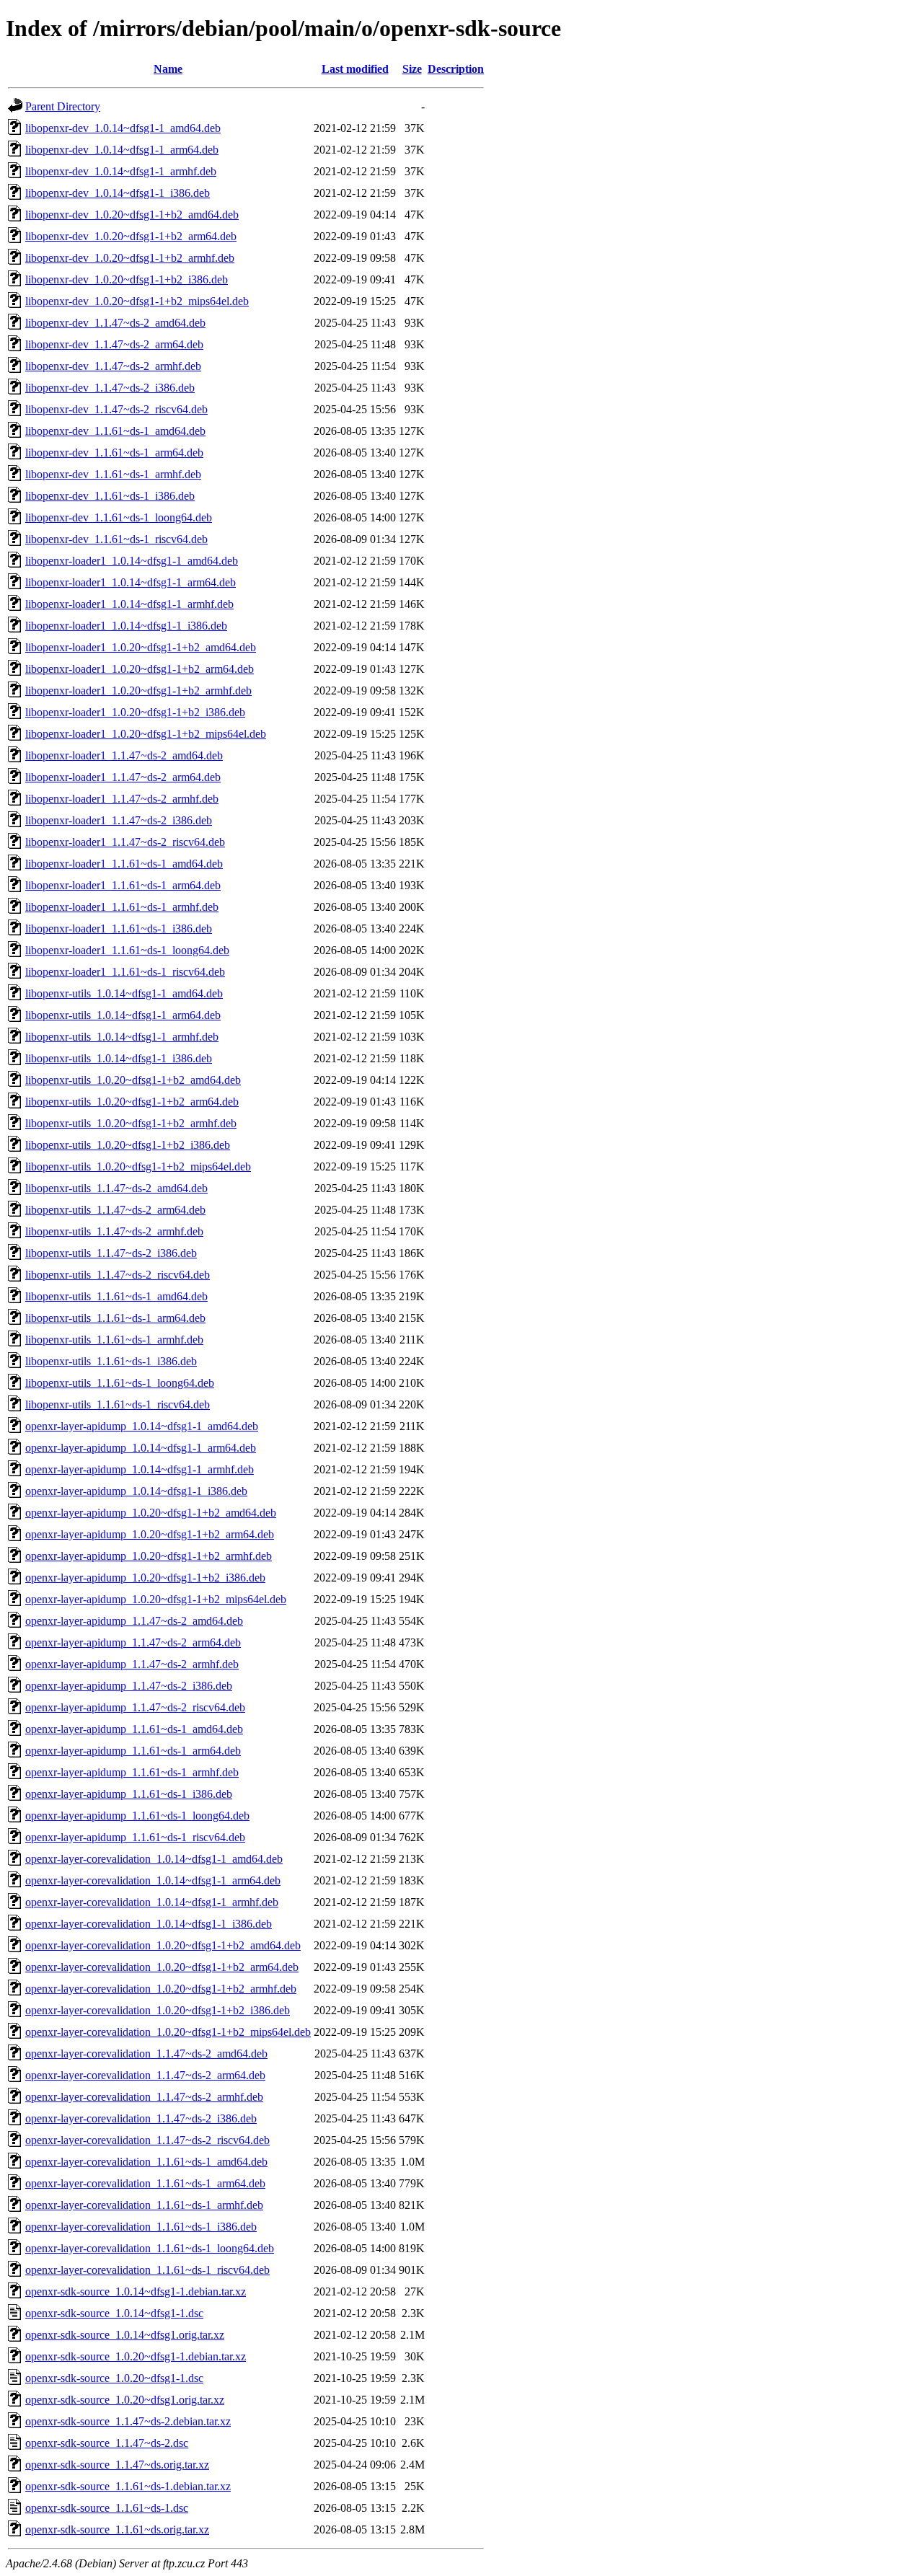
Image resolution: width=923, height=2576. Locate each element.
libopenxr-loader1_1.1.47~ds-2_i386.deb (119, 820)
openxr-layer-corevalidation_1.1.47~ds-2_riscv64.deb (147, 2140)
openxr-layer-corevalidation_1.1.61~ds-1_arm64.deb (145, 2183)
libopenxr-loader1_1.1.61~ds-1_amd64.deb (124, 864)
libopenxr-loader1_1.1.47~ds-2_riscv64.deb (125, 842)
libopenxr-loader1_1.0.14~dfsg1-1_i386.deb (126, 626)
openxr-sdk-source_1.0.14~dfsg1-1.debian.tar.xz (136, 2292)
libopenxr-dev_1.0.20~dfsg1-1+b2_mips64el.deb (137, 301)
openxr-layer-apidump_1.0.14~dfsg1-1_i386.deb (136, 1491)
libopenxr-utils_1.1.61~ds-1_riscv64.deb (118, 1404)
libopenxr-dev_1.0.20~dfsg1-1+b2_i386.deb (127, 279)
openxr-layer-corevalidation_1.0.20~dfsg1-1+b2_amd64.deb (163, 1945)
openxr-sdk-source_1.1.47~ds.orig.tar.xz (117, 2465)
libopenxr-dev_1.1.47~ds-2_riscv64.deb (116, 409)
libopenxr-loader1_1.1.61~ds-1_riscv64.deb (125, 972)
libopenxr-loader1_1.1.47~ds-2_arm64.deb (123, 777)
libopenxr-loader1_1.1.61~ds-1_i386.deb (119, 928)
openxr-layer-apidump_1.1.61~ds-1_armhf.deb (132, 1772)
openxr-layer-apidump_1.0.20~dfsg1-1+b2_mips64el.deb (156, 1599)
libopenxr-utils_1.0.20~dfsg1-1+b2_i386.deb (128, 1145)
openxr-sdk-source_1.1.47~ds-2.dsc (107, 2443)
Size (412, 69)
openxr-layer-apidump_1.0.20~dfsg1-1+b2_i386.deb (145, 1578)
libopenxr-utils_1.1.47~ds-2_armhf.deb (114, 1231)
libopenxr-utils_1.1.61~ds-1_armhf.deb (114, 1340)
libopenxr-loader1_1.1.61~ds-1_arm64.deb (123, 885)
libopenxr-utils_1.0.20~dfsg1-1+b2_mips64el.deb (138, 1166)
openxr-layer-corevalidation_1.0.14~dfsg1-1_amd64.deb (154, 1859)
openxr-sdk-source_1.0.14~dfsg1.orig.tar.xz (125, 2335)
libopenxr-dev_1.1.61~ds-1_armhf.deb (113, 474)
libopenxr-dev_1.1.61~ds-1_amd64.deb (115, 431)
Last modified (355, 69)
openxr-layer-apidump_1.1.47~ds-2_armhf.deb (132, 1664)
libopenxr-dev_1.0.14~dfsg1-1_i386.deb (118, 193)
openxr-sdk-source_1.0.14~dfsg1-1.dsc (114, 2313)
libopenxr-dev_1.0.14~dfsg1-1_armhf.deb (121, 171)
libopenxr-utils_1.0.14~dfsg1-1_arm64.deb (123, 1015)
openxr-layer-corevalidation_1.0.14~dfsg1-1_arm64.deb (153, 1880)
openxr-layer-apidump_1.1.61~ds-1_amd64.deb (134, 1729)
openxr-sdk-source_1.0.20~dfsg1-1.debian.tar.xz (136, 2356)
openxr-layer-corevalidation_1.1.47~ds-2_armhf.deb (144, 2097)
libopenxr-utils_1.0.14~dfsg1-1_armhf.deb (122, 1037)
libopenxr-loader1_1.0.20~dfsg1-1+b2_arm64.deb (140, 669)
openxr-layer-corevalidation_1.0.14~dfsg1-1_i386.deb (149, 1924)
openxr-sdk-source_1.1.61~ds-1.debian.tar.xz (128, 2486)
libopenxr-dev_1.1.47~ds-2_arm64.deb (114, 344)
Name (168, 69)
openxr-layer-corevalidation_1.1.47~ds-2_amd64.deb (146, 2054)
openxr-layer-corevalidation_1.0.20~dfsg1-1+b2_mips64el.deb (168, 2032)
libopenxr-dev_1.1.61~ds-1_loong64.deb (119, 517)
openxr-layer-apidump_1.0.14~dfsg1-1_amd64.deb (142, 1426)
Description (456, 69)
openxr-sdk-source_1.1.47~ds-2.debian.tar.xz (128, 2421)
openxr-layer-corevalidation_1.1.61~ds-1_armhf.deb (144, 2205)
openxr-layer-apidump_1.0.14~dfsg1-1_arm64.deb (141, 1448)
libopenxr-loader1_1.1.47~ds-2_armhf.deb (122, 799)
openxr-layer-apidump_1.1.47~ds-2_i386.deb (129, 1686)
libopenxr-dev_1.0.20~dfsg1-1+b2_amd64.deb (132, 215)
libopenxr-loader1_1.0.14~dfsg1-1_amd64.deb (132, 561)
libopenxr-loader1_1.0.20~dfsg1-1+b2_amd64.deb (141, 647)
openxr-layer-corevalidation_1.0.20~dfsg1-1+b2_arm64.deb (162, 1967)
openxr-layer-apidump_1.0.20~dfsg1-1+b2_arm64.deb (150, 1534)
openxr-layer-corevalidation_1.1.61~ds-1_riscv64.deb (147, 2270)
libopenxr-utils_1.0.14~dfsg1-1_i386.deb (119, 1058)
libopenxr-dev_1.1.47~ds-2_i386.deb (110, 388)
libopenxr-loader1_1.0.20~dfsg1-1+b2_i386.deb (135, 712)
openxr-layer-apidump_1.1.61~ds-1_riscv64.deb (135, 1837)
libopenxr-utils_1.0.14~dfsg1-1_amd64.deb (124, 993)
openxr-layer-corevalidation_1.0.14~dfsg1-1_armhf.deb (152, 1902)
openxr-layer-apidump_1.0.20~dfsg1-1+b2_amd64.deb (151, 1513)
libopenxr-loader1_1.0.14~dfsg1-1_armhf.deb (129, 604)
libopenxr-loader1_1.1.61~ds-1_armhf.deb (122, 907)
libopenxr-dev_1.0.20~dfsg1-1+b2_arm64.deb (131, 236)
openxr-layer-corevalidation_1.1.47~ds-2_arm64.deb (145, 2075)
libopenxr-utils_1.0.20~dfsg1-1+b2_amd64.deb (133, 1080)
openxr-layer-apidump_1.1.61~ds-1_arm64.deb (133, 1751)
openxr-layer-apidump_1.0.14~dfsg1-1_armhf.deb (140, 1469)
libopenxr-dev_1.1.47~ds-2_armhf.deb (113, 366)
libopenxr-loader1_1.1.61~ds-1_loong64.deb (127, 950)
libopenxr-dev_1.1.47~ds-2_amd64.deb (115, 323)
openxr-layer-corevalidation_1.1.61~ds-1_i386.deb (141, 2227)
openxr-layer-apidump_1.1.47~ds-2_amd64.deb (134, 1621)
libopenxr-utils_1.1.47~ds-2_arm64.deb (115, 1210)
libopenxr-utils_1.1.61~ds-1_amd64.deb (116, 1296)
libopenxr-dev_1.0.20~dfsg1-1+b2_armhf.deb (130, 258)
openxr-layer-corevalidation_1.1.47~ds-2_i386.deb (141, 2118)
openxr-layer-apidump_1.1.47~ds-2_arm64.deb (133, 1642)
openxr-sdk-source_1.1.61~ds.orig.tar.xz (117, 2529)
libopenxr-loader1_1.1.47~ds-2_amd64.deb (124, 755)
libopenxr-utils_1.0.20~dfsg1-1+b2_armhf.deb (131, 1123)
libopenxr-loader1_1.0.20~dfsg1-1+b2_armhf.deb (138, 691)
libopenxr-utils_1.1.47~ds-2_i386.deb (111, 1253)
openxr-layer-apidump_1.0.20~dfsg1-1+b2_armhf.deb (149, 1556)
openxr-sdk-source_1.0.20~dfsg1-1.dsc (114, 2378)
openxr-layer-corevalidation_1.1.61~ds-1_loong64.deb (150, 2248)
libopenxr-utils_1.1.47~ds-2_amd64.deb (116, 1188)
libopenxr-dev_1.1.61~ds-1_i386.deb (110, 496)
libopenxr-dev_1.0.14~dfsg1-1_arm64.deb (122, 150)
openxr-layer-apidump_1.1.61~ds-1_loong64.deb (137, 1816)
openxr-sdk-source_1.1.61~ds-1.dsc (107, 2508)
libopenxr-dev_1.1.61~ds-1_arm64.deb (114, 453)
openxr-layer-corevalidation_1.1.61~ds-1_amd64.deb (146, 2162)
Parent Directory (63, 106)
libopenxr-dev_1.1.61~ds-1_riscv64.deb (116, 539)
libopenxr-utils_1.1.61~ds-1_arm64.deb (115, 1318)
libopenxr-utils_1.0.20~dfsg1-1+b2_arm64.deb (132, 1102)
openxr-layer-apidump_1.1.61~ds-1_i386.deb (129, 1794)
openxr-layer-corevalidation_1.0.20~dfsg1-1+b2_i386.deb (158, 2010)
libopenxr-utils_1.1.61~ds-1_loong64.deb (120, 1383)
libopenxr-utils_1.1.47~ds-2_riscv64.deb (118, 1275)
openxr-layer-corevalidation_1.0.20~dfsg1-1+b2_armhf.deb (161, 1989)
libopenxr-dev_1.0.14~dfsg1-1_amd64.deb (123, 128)
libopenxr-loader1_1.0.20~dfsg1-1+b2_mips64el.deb (146, 734)
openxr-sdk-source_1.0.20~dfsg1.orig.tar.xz (125, 2400)
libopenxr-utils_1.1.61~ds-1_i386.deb (111, 1361)
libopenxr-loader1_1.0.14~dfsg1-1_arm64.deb (131, 582)
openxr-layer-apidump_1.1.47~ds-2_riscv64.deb (135, 1707)
